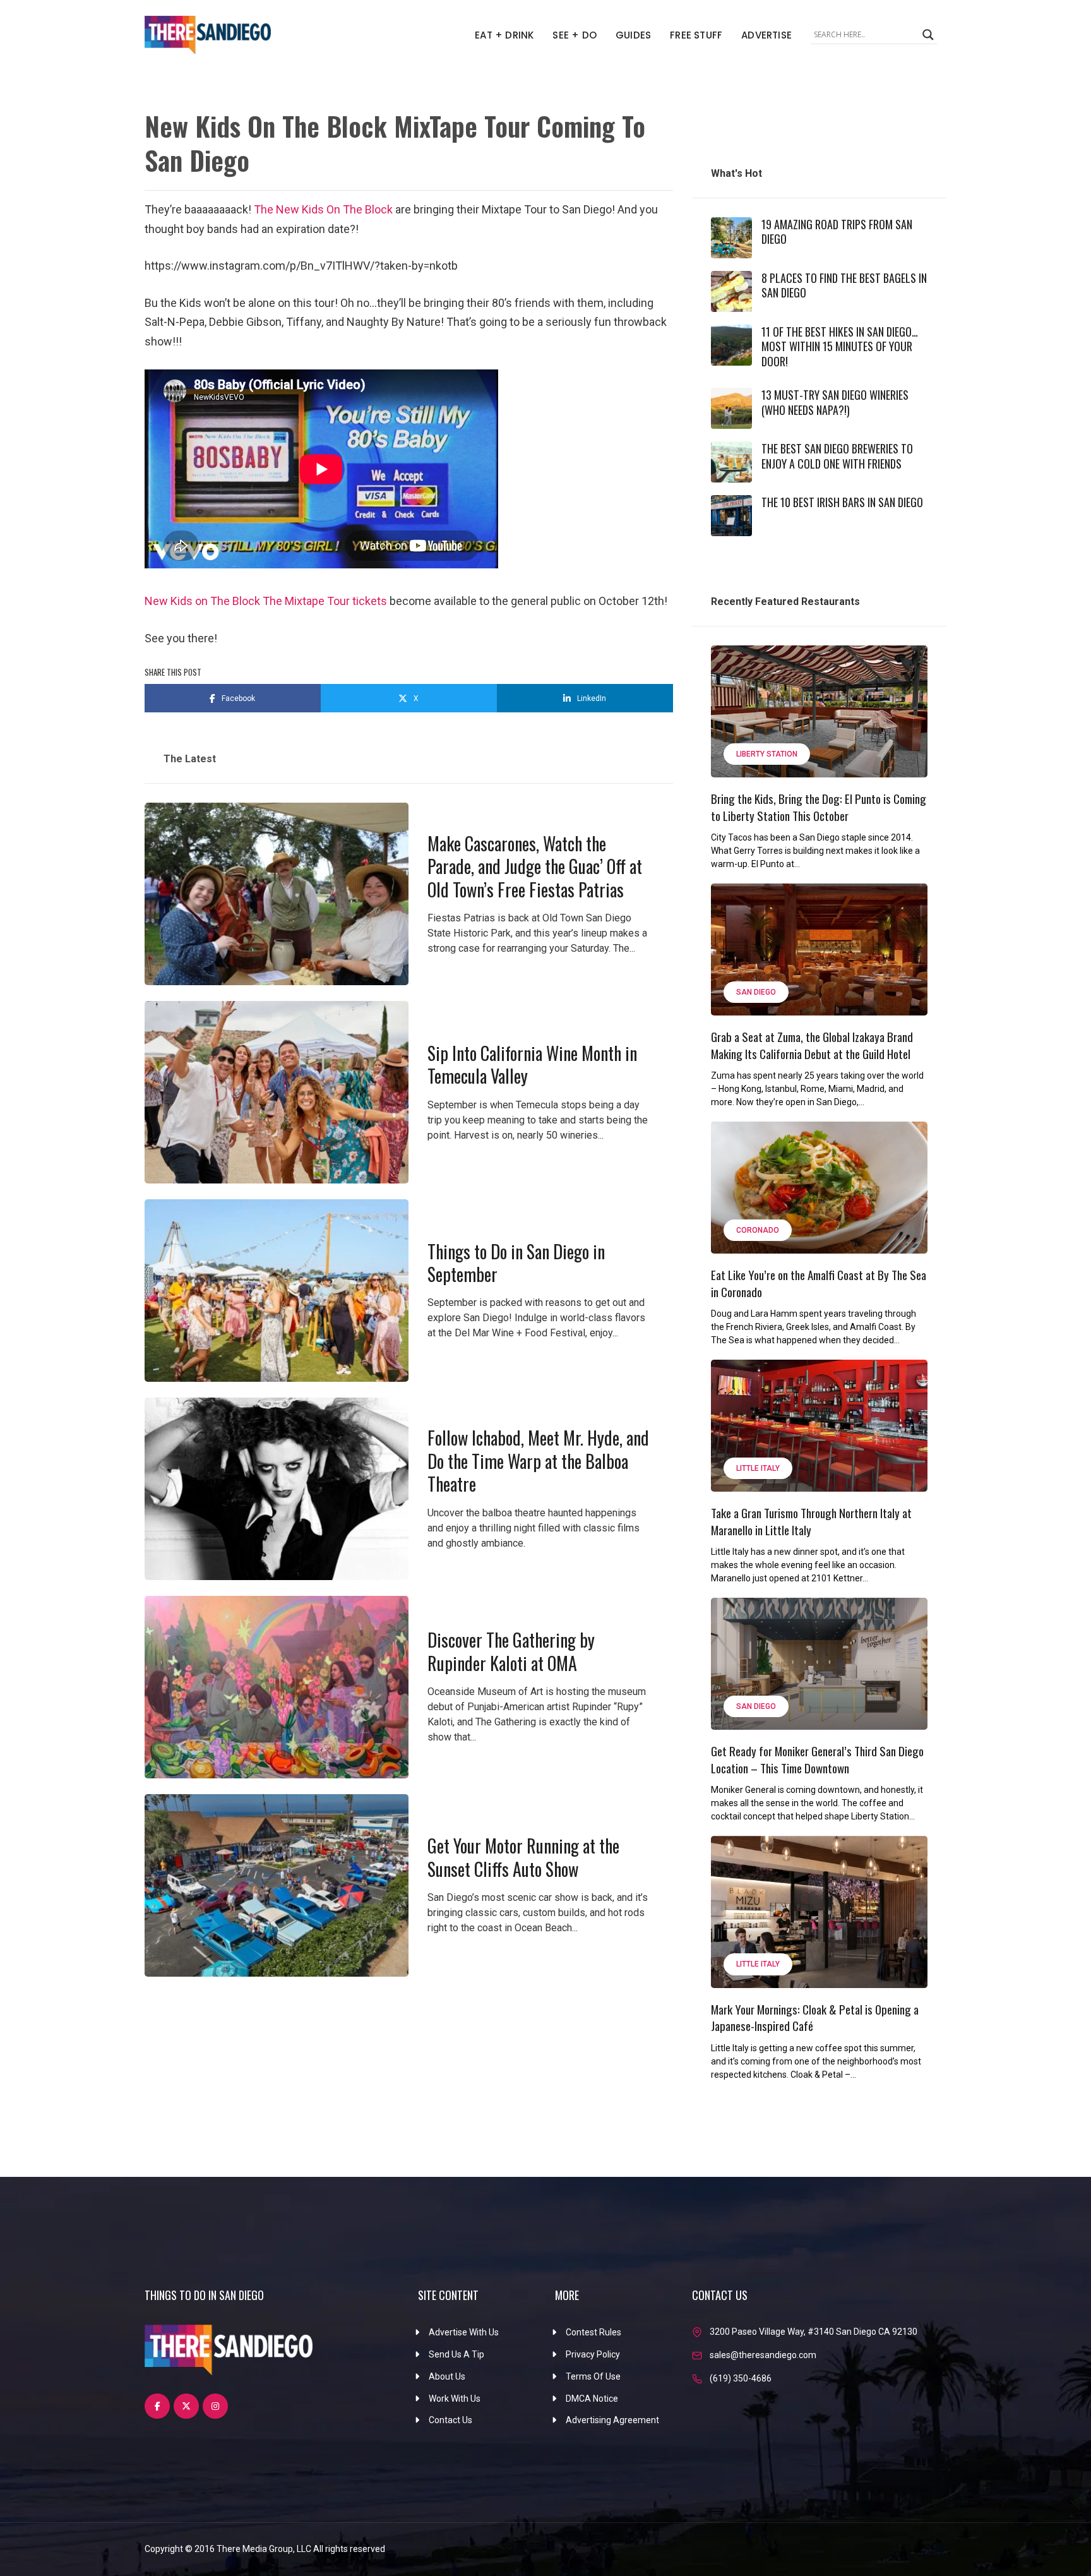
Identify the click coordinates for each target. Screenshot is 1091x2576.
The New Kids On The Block (323, 209)
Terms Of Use (593, 2376)
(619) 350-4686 (741, 2378)
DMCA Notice (592, 2399)
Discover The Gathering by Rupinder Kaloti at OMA (511, 1651)
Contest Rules (593, 2332)
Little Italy (758, 1468)
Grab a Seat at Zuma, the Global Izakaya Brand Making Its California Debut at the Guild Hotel (812, 1045)
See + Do (575, 35)
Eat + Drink (504, 35)
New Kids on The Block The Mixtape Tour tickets (266, 601)
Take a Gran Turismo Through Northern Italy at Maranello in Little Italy (811, 1521)
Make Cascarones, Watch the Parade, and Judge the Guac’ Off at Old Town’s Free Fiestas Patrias (535, 866)
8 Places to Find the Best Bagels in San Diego (844, 285)
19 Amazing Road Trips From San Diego (837, 231)
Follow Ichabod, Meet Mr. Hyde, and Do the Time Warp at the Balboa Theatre (538, 1461)
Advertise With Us (464, 2332)
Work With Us (455, 2399)
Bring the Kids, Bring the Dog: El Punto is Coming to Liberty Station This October (819, 807)
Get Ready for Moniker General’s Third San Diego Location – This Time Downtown (817, 1759)
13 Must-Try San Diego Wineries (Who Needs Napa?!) (835, 402)
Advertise (766, 35)
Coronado (758, 1230)
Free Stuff (696, 35)
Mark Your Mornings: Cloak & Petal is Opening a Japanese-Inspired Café (815, 2017)
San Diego (756, 992)
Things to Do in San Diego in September (516, 1263)
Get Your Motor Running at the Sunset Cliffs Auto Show (523, 1857)
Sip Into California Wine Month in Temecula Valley (532, 1064)
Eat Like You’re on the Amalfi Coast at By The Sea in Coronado (819, 1283)
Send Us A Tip (456, 2354)
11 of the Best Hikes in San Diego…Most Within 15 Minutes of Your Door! (840, 346)
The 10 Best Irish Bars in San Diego (842, 502)
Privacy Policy (593, 2354)
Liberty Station (767, 754)
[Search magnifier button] (928, 35)
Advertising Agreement (612, 2420)
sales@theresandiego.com (763, 2355)
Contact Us (450, 2420)
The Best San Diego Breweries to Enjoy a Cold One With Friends (837, 456)
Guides (633, 35)
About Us (447, 2376)
